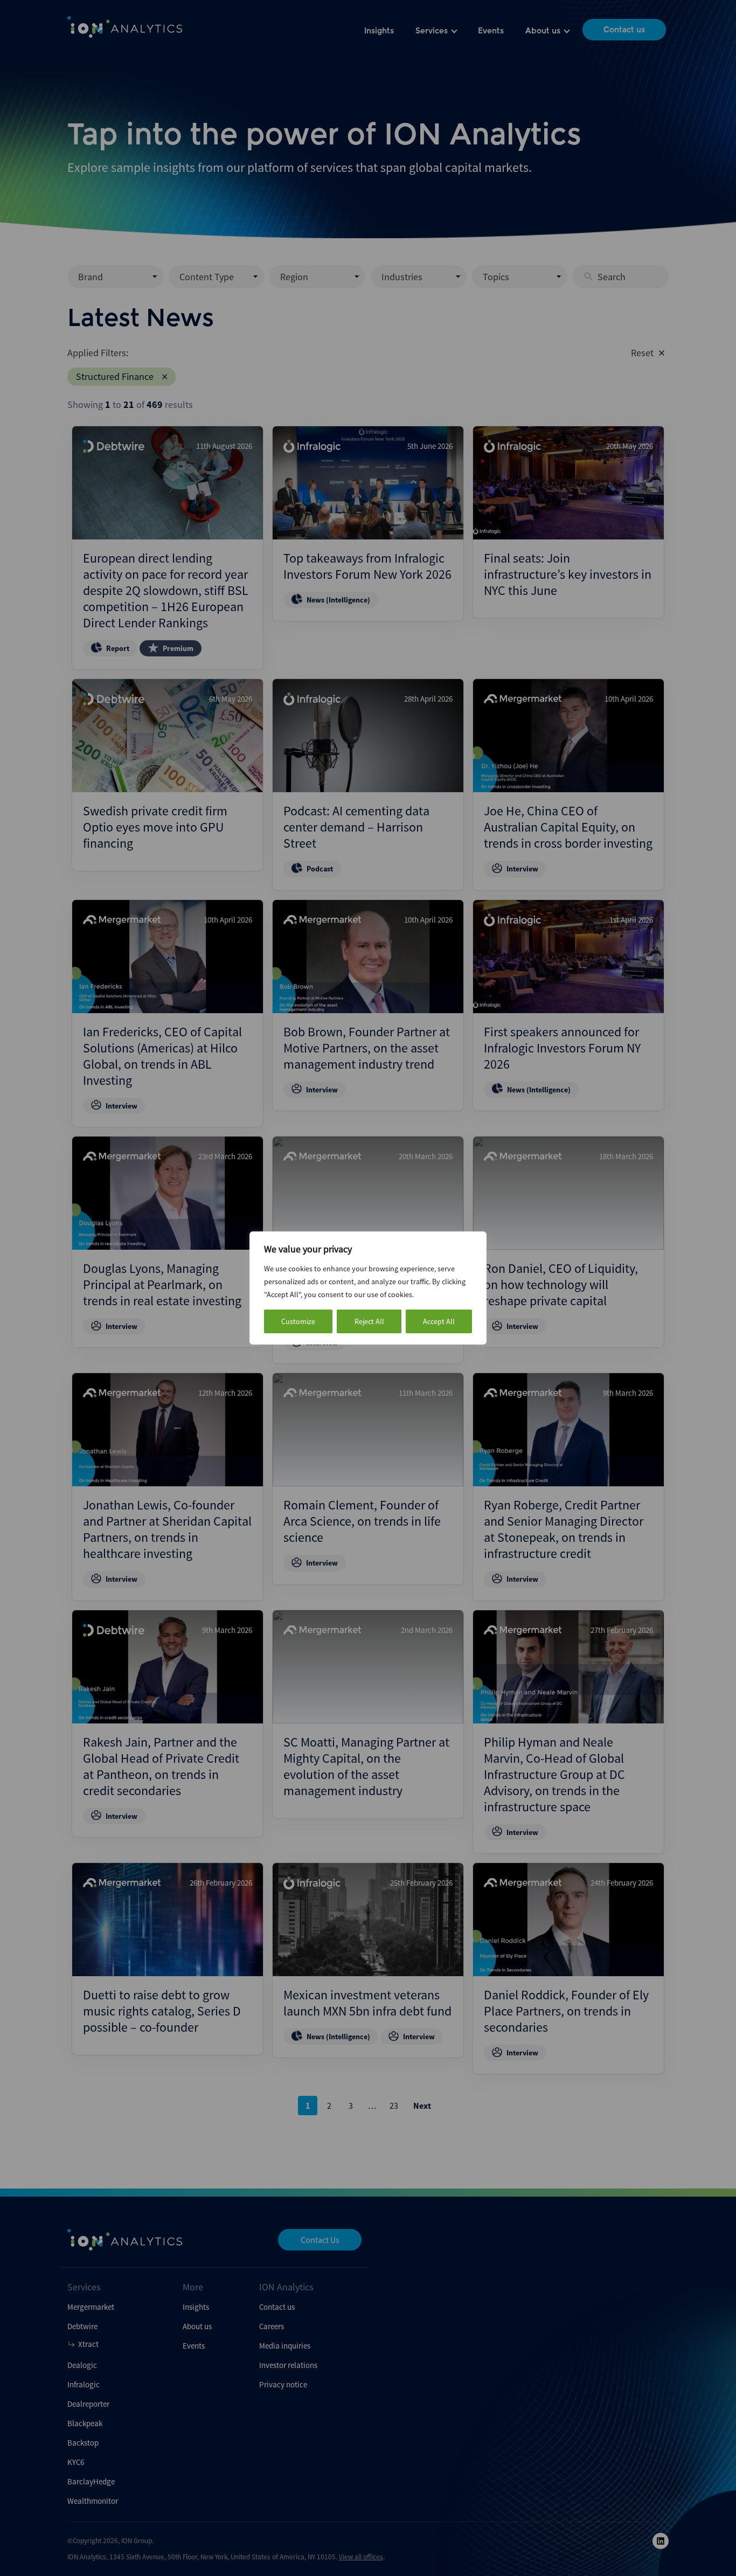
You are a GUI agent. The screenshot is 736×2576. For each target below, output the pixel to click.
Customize (298, 1321)
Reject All (369, 1321)
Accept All (439, 1321)
